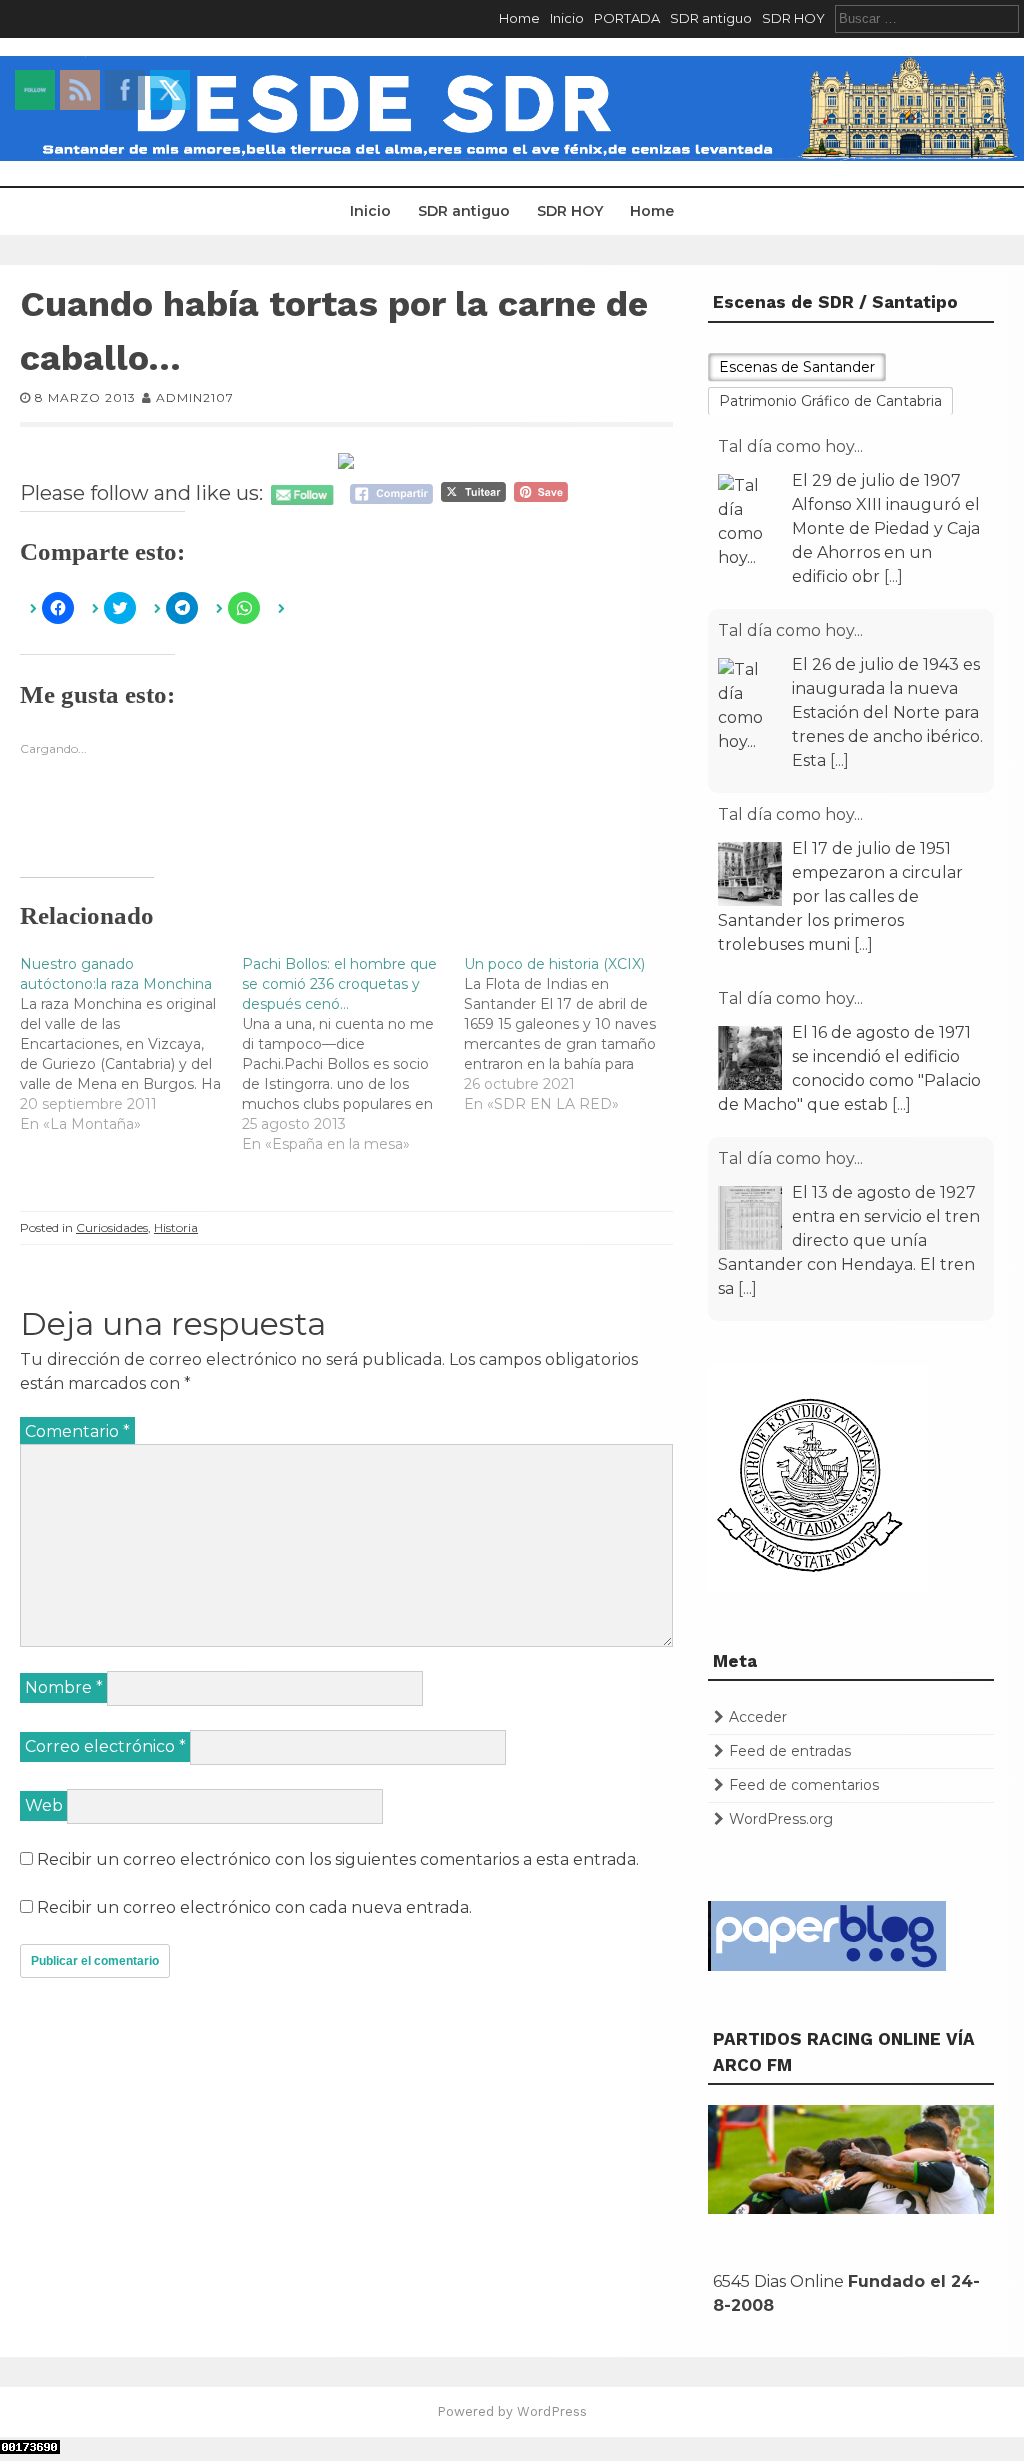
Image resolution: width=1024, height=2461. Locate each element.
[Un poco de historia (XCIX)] (575, 1034)
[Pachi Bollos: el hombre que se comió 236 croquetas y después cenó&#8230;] (353, 1054)
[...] (893, 576)
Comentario (77, 1431)
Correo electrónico (105, 1746)
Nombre (64, 1687)
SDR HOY (793, 18)
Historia (176, 1227)
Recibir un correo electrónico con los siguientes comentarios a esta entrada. (338, 1859)
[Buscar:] (927, 18)
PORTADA (627, 18)
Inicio (567, 18)
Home (519, 18)
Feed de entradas (790, 1751)
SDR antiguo (711, 18)
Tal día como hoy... (790, 446)
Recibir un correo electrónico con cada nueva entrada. (254, 1907)
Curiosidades (112, 1227)
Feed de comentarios (804, 1785)
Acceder (758, 1717)
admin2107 (195, 397)
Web (44, 1805)
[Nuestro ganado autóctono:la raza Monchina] (131, 1044)
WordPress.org (781, 1819)
